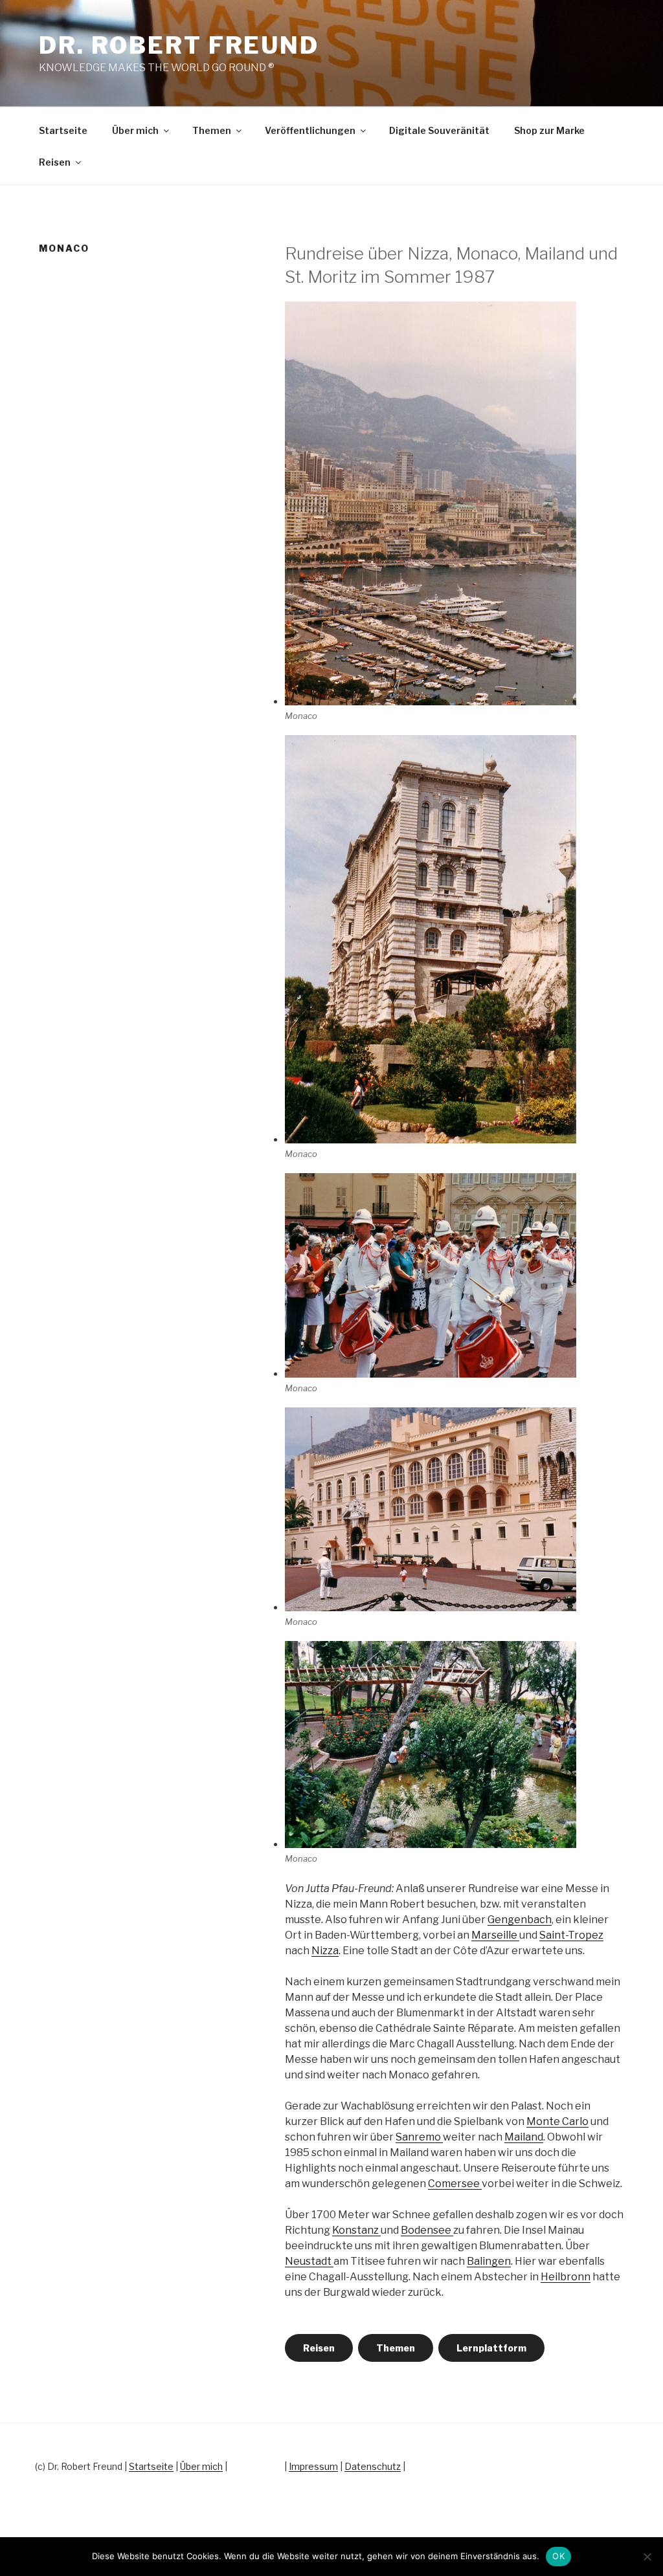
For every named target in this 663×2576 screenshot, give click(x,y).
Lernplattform (491, 2348)
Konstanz (356, 2230)
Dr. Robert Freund (179, 45)
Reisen (55, 162)
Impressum (313, 2466)
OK (558, 2556)
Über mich (135, 130)
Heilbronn (566, 2277)
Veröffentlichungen (310, 130)
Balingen (489, 2261)
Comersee (455, 2184)
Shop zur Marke (549, 130)
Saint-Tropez (571, 1935)
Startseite (63, 130)
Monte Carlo (557, 2121)
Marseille (495, 1935)
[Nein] (647, 2557)
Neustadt (309, 2261)
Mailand (524, 2137)
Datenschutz (373, 2466)
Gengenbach (520, 1920)
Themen (212, 130)
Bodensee (427, 2230)
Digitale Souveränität (439, 130)
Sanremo (419, 2137)
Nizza (325, 1951)
